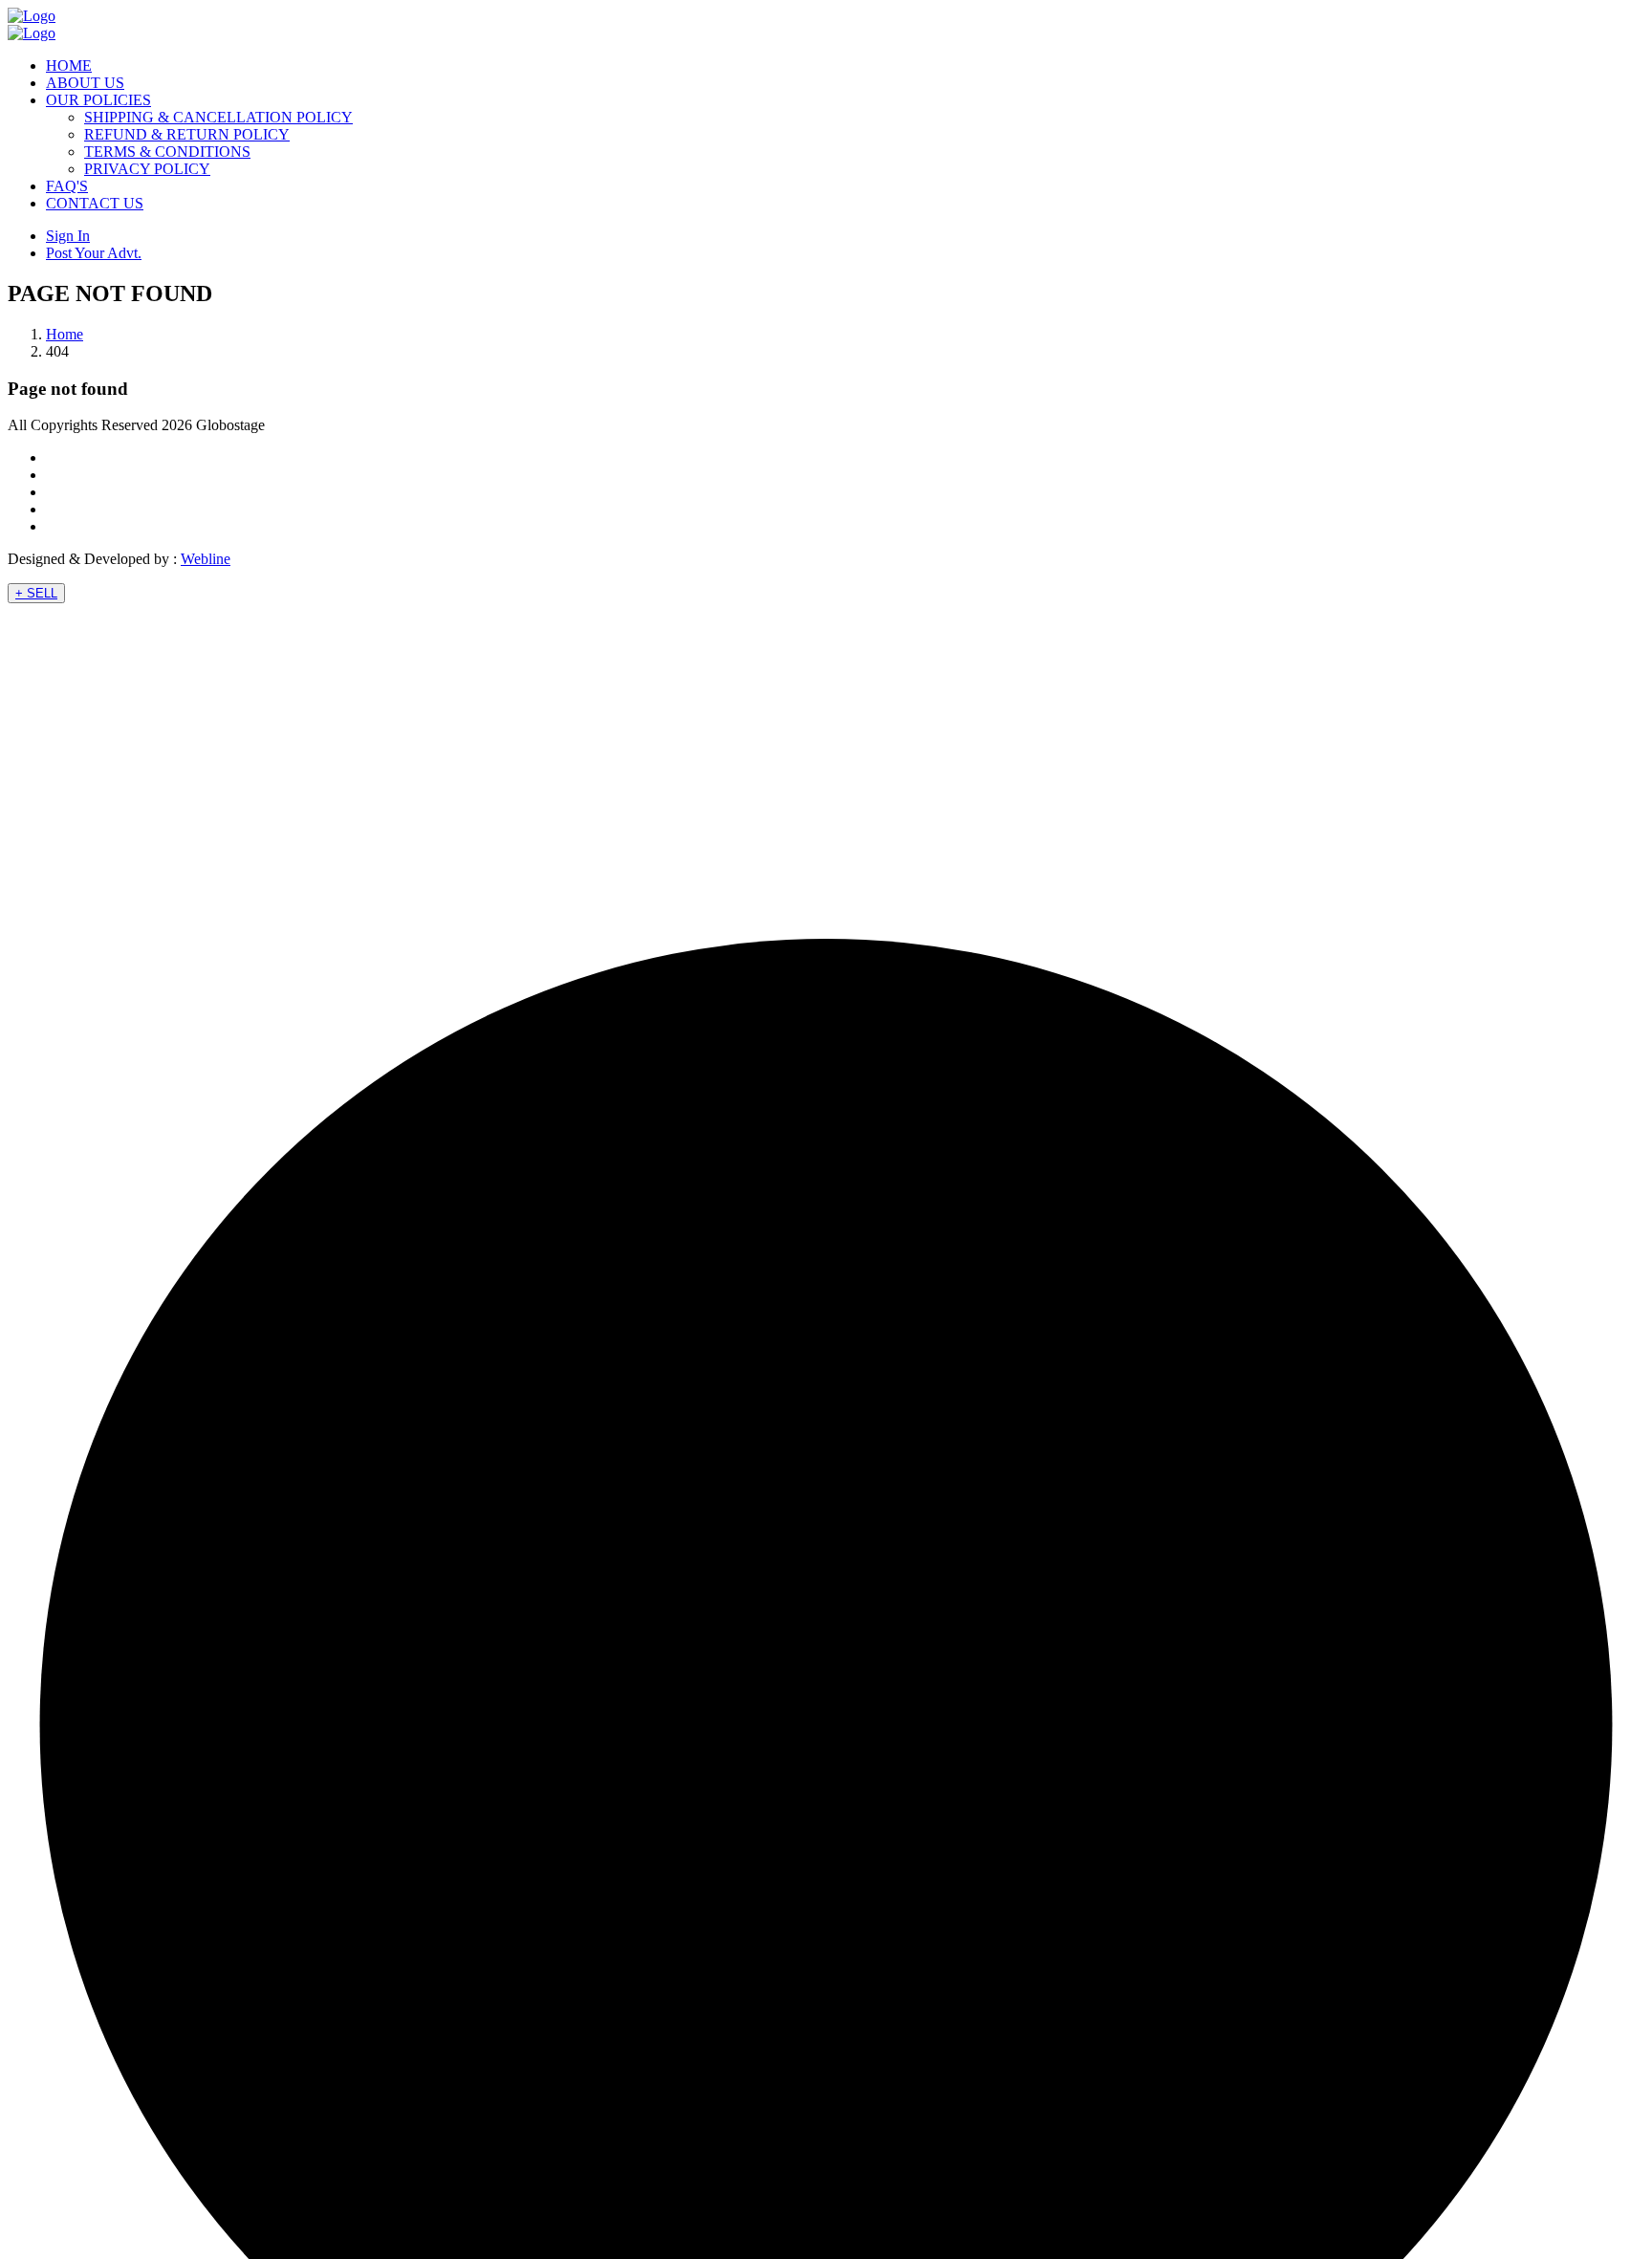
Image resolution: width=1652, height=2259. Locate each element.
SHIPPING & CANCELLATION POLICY (218, 117)
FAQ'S (67, 186)
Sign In (68, 236)
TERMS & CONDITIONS (167, 152)
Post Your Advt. (94, 253)
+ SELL (36, 593)
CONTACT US (95, 203)
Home (65, 334)
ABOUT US (85, 83)
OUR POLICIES (98, 100)
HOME (69, 65)
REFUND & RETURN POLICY (187, 134)
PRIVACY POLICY (147, 169)
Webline (206, 559)
